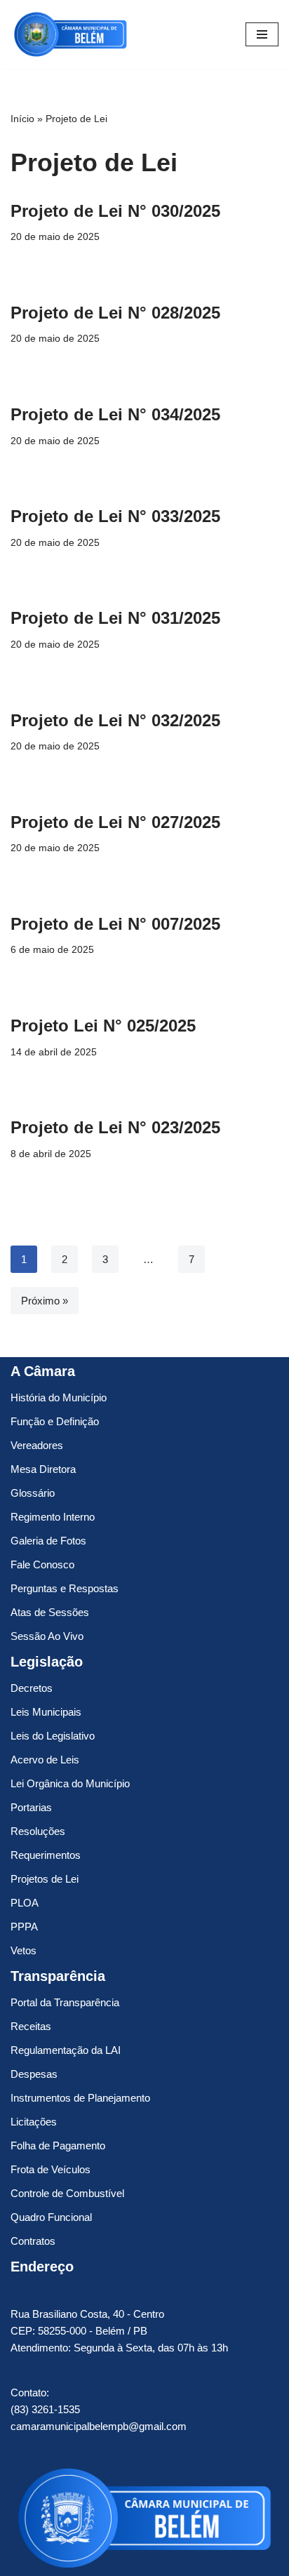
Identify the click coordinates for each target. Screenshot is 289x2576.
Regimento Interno (53, 1517)
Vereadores (37, 1445)
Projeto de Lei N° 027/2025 (115, 822)
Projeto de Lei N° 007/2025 (115, 924)
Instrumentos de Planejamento (80, 2098)
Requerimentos (46, 1855)
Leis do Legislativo (53, 1736)
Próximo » (45, 1301)
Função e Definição (55, 1421)
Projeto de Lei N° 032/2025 (115, 720)
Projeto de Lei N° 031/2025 (115, 618)
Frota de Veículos (51, 2169)
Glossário (33, 1493)
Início (22, 119)
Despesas (34, 2074)
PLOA (25, 1903)
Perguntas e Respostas (65, 1588)
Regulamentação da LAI (66, 2050)
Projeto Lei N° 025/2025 (103, 1026)
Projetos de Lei (45, 1879)
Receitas (31, 2026)
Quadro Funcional (51, 2217)
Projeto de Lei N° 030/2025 (115, 211)
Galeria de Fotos (48, 1541)
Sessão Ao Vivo (47, 1636)
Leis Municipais (46, 1712)
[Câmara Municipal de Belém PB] (70, 34)
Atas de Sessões (50, 1612)
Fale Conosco (42, 1564)
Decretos (32, 1688)
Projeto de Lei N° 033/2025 (115, 516)
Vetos (23, 1950)
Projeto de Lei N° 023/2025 (115, 1127)
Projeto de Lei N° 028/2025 (115, 313)
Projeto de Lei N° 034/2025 (115, 414)
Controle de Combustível (67, 2193)
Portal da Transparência (65, 2002)
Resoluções (38, 1831)
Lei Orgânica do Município (70, 1783)
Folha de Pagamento (58, 2145)
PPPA (24, 1927)
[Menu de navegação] (262, 34)
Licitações (34, 2122)
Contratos (33, 2241)
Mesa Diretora (43, 1469)
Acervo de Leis (45, 1760)
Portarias (31, 1807)
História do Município (59, 1397)
